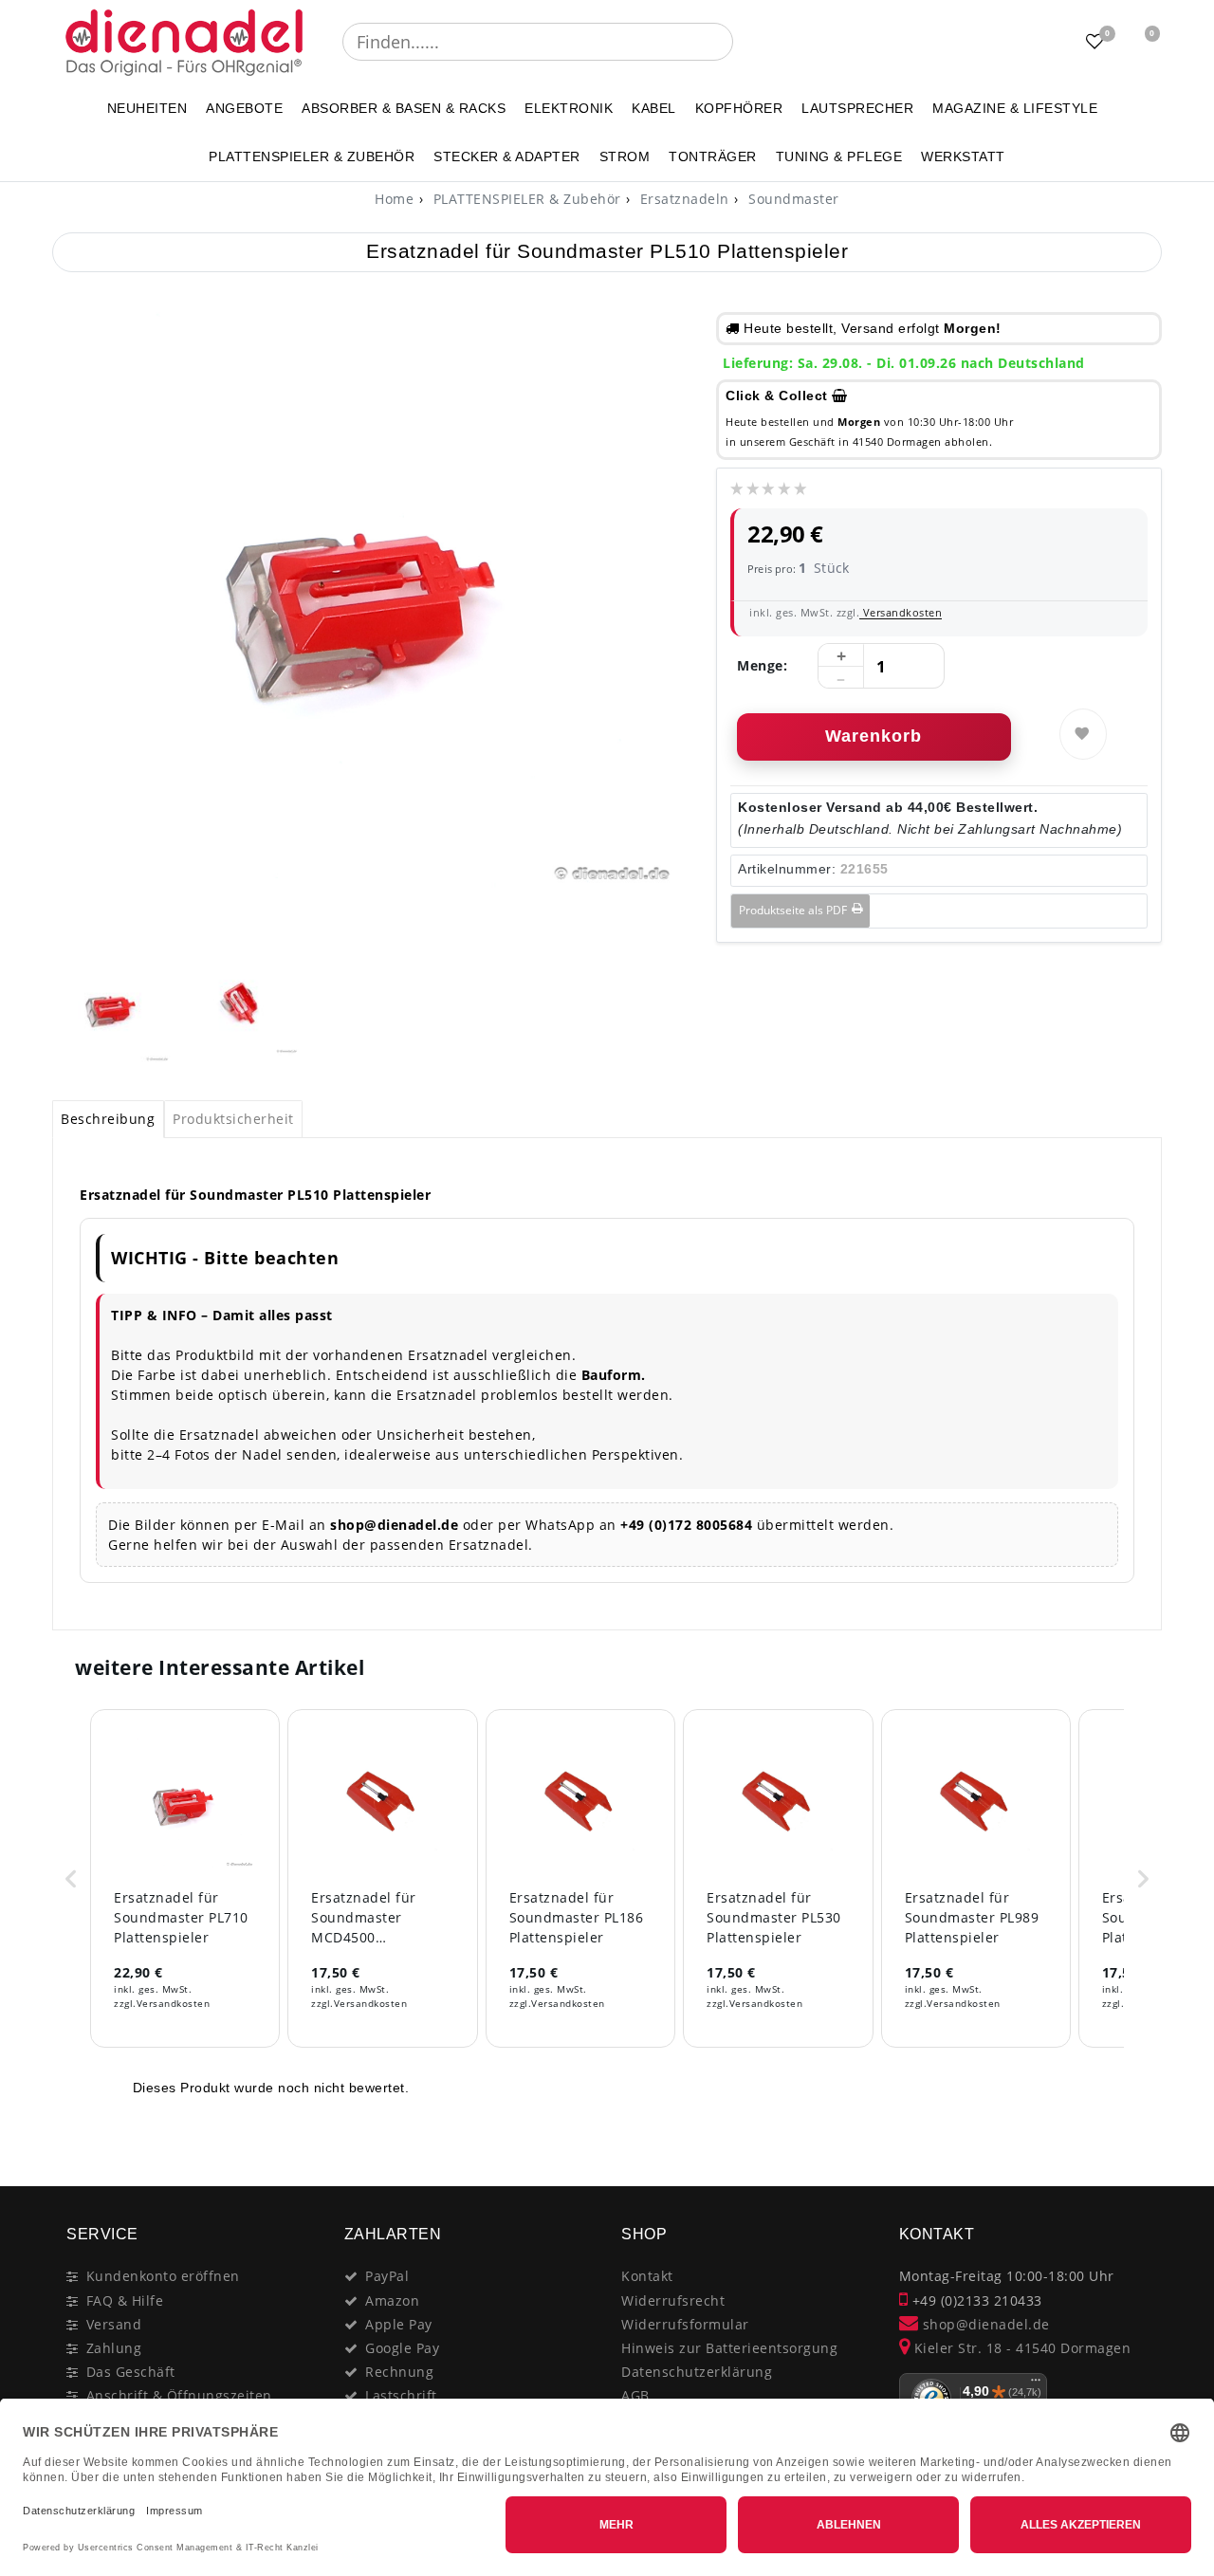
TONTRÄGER (713, 156)
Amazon (392, 2300)
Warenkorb (874, 736)
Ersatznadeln (682, 199)
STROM (625, 156)
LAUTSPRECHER (857, 108)
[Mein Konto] (1048, 42)
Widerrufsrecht (673, 2300)
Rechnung (399, 2372)
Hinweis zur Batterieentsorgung (729, 2348)
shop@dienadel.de (984, 2324)
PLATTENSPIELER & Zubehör (312, 156)
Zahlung (114, 2348)
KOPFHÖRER (739, 108)
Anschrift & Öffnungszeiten (179, 2395)
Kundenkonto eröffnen (163, 2276)
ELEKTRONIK (569, 108)
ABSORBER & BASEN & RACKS (404, 108)
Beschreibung (108, 1119)
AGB (635, 2395)
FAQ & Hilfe (125, 2300)
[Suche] (746, 42)
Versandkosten (901, 612)
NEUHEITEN (147, 108)
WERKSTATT (963, 156)
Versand (114, 2324)
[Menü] (1036, 2384)
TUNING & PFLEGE (839, 156)
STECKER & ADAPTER (507, 156)
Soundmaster (792, 199)
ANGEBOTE (244, 108)
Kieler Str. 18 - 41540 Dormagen (1020, 2348)
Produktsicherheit (233, 1119)
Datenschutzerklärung (697, 2372)
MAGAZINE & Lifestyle (1015, 108)
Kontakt (647, 2276)
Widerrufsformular (685, 2324)
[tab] (108, 1119)
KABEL (654, 108)
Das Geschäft (131, 2372)
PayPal (387, 2276)
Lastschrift (401, 2395)
